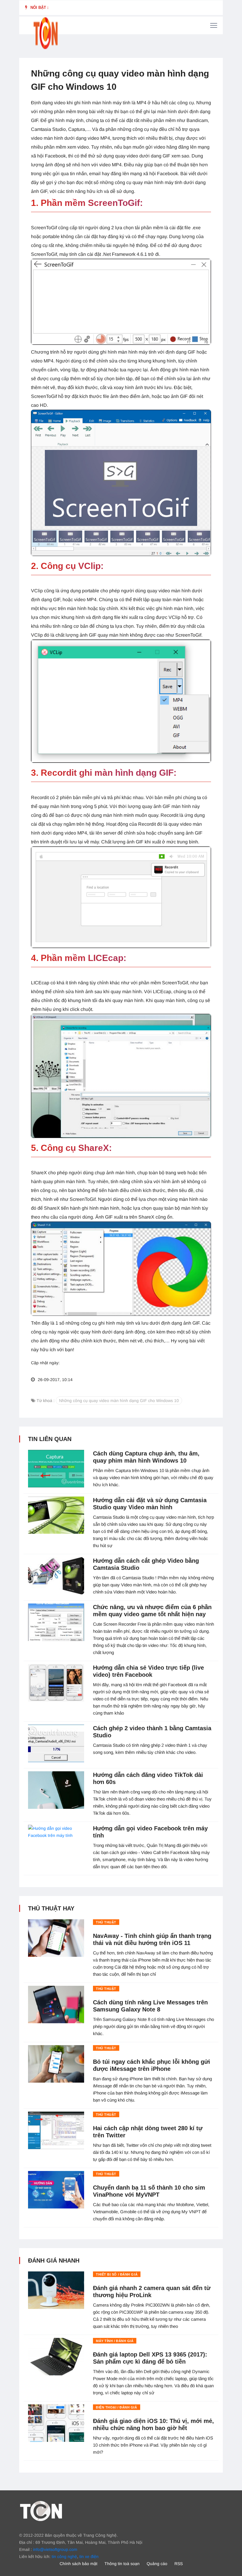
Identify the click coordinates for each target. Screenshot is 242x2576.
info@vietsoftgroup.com (55, 2549)
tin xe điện (89, 2557)
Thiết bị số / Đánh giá (117, 2274)
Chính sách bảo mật (79, 2564)
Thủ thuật (106, 1922)
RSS (179, 2564)
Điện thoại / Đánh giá (117, 2407)
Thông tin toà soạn (122, 2564)
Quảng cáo (157, 2564)
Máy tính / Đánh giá (115, 2341)
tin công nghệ (64, 2557)
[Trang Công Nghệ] (41, 2511)
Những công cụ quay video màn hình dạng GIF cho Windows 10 (119, 1401)
